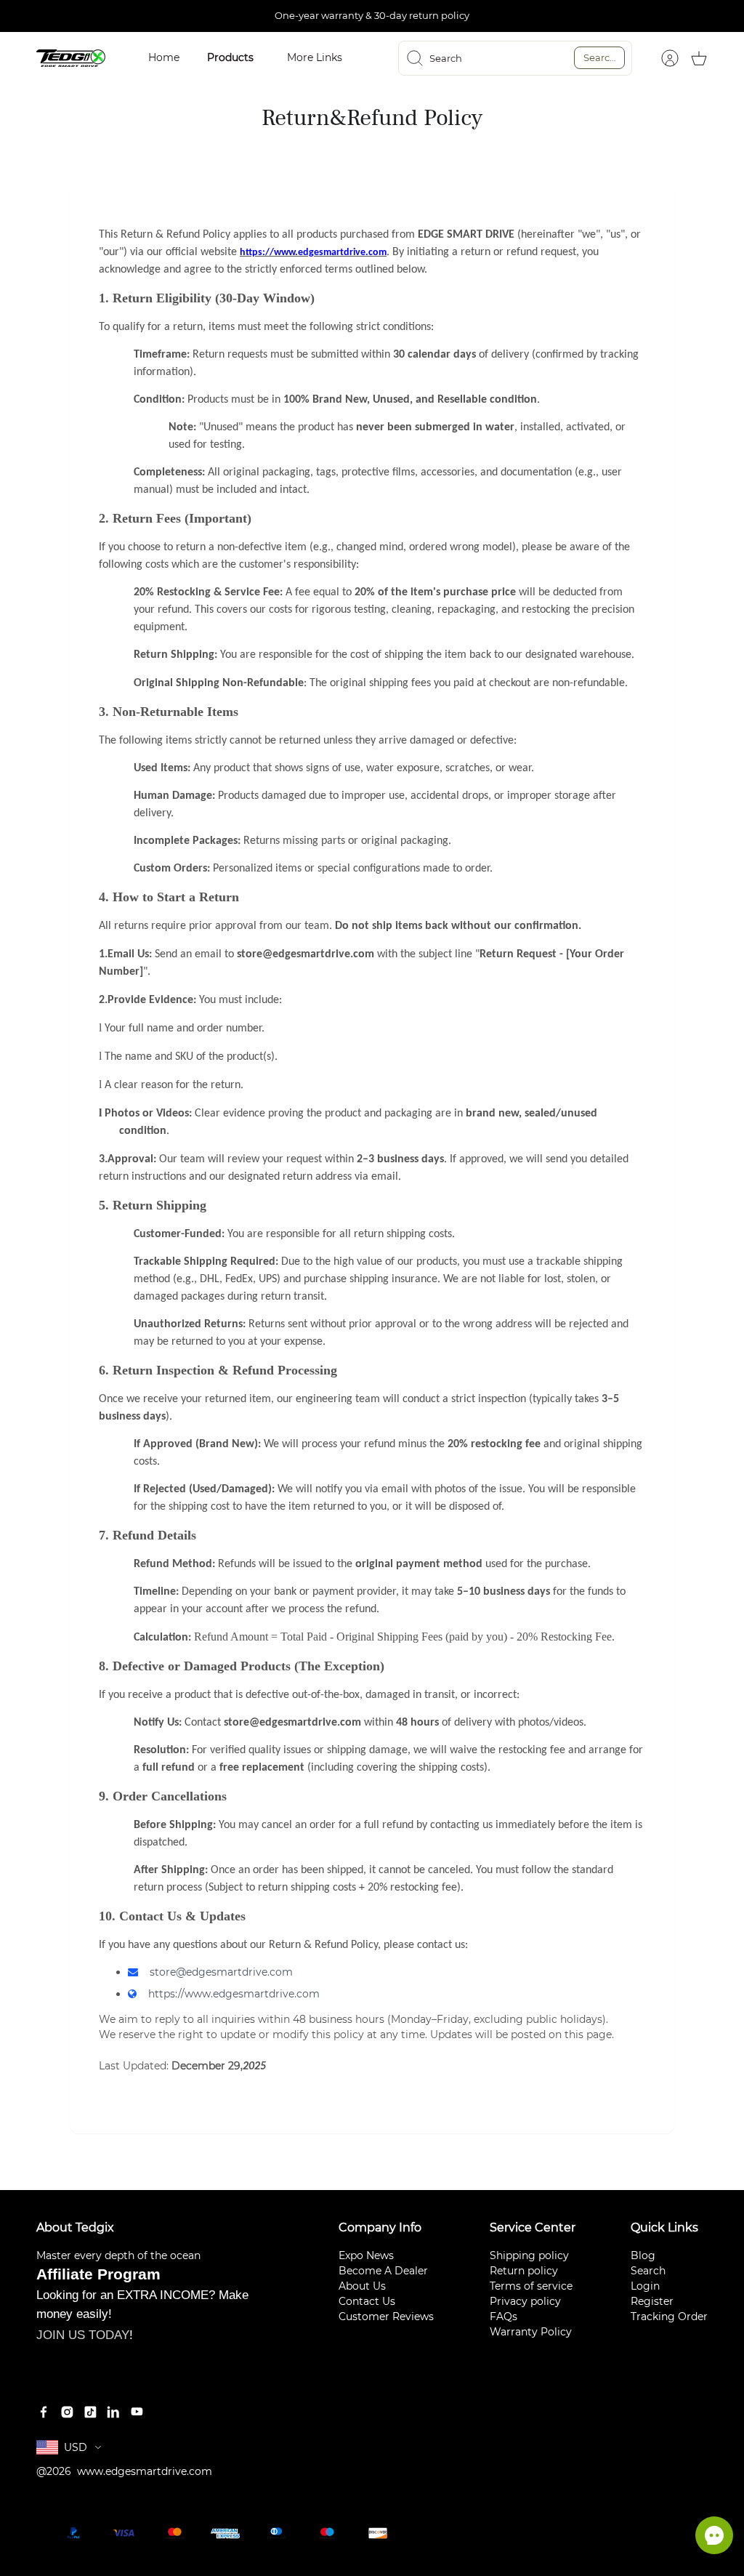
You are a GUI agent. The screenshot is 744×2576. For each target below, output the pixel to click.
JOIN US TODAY (83, 2335)
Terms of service (531, 2286)
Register (652, 2301)
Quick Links (664, 2227)
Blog (643, 2255)
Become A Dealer (383, 2271)
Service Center (533, 2227)
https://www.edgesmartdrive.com (234, 1994)
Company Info (380, 2227)
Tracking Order (669, 2317)
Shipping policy (529, 2255)
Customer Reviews (386, 2317)
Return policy (524, 2271)
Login (645, 2286)
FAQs (504, 2317)
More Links (315, 57)
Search (600, 57)
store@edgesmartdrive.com (221, 1972)
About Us (362, 2286)
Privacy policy (525, 2301)
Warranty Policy (531, 2332)
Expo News (366, 2255)
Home (164, 57)
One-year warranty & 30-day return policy (372, 15)
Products (230, 57)
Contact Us (367, 2301)
